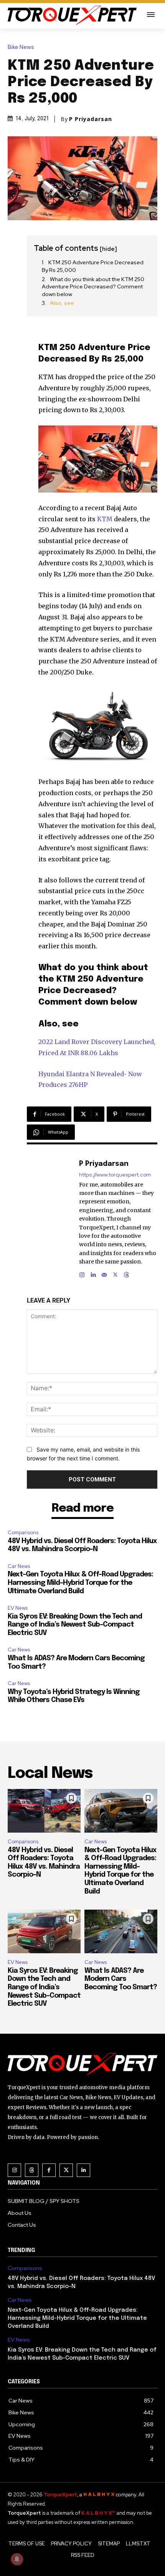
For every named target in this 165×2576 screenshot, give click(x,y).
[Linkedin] (93, 1273)
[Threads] (126, 1273)
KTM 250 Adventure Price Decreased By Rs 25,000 (93, 266)
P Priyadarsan (91, 119)
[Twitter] (66, 2170)
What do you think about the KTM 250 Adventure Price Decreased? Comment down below (93, 287)
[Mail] (104, 1273)
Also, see (62, 303)
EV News (18, 1608)
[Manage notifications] (17, 2559)
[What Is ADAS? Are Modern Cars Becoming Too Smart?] (121, 1931)
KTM (105, 519)
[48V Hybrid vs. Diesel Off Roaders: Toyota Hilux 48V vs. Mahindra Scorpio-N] (44, 1811)
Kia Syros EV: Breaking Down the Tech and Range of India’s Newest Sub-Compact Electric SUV (75, 1625)
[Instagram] (82, 1273)
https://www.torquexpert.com (115, 1175)
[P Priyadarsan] (57, 1218)
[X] (115, 1273)
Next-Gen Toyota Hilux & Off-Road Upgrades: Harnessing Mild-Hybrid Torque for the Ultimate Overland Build (80, 1583)
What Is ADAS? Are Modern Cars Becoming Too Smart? (121, 1979)
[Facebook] (49, 2170)
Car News (19, 1566)
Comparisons (23, 1533)
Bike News (21, 47)
